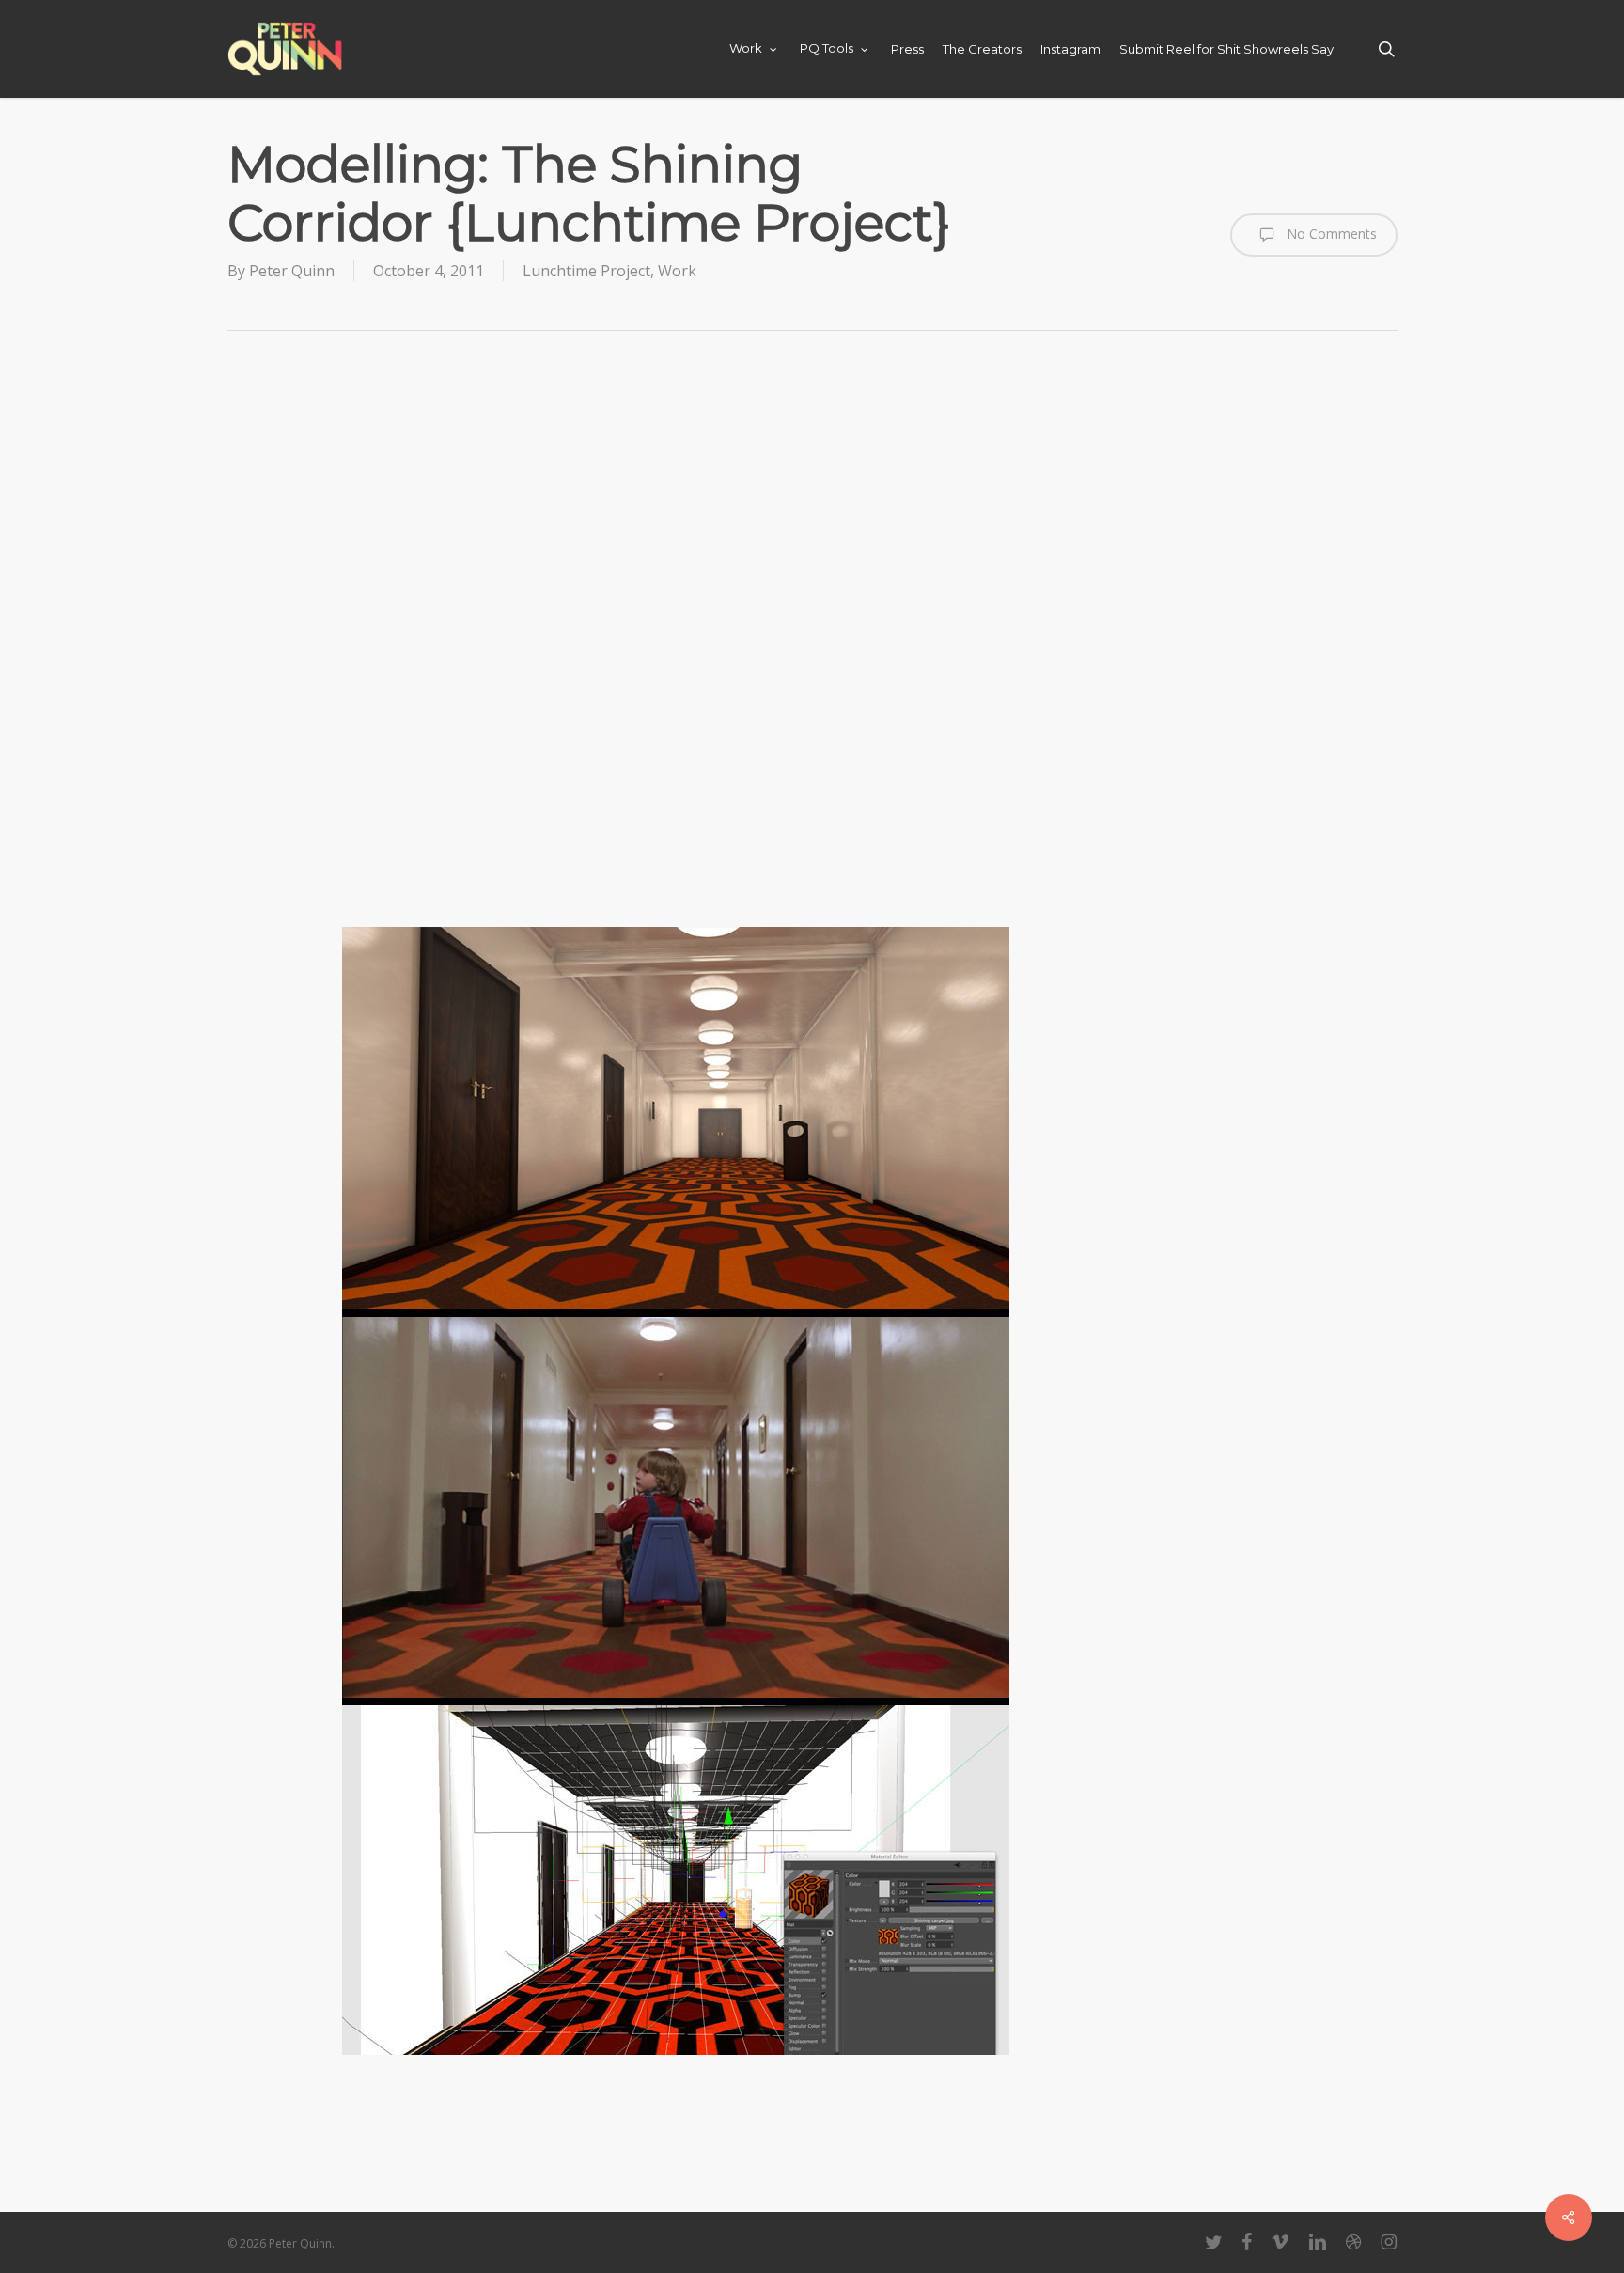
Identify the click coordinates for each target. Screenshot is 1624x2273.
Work (677, 271)
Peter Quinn (292, 271)
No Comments (1330, 234)
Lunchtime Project (586, 271)
